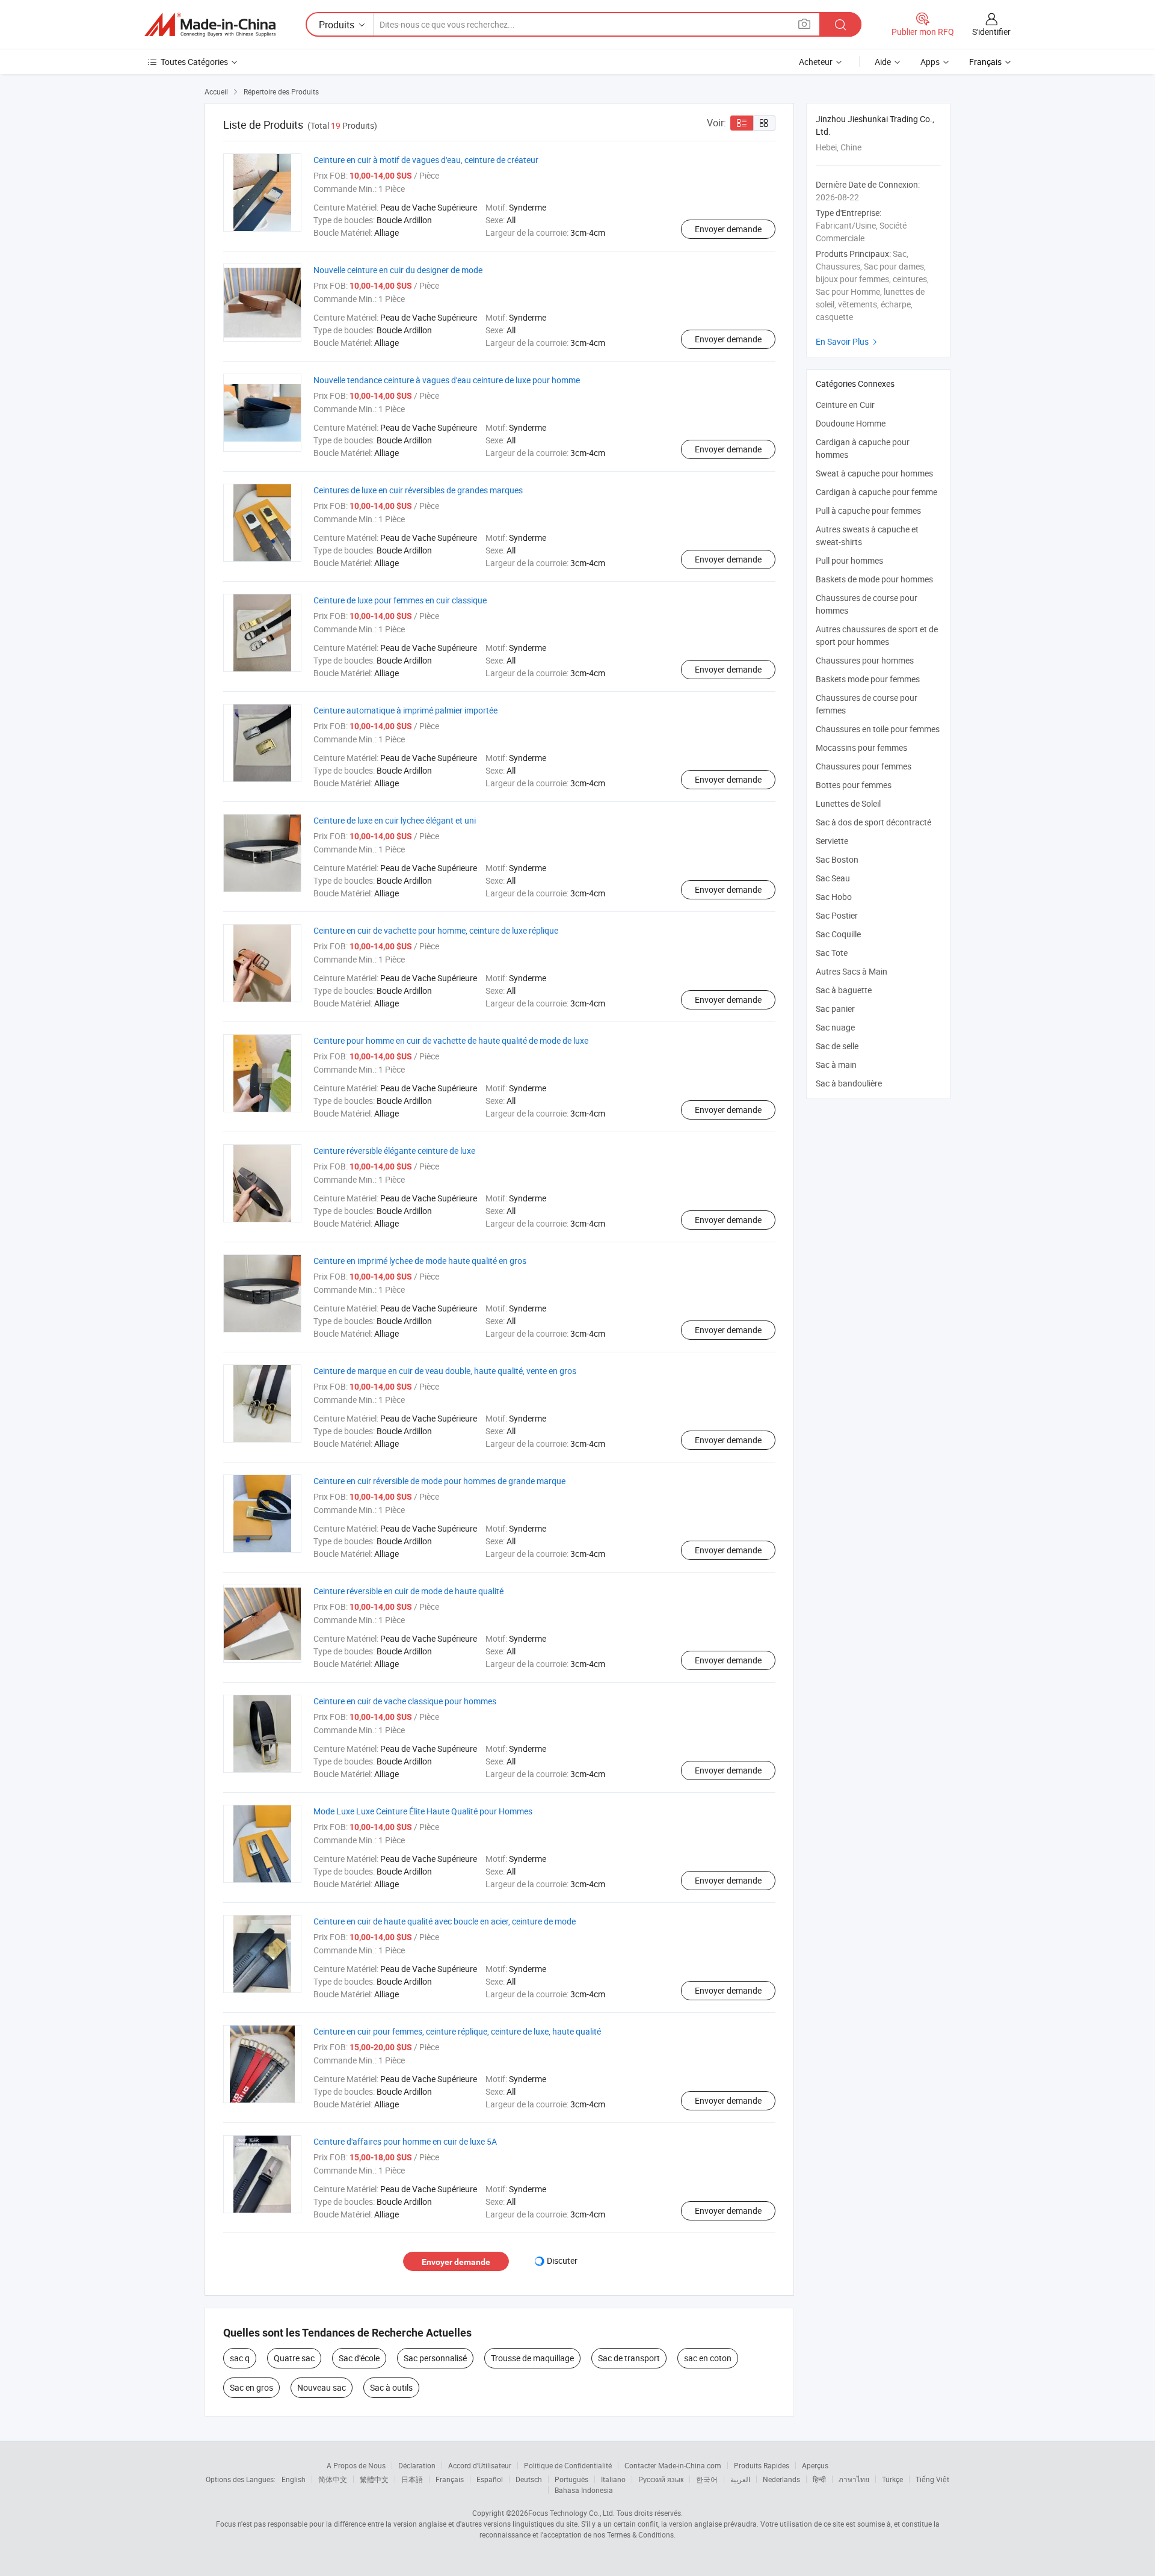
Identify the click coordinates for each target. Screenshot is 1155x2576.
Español (490, 2479)
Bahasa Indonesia (584, 2490)
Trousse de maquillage (532, 2358)
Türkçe (892, 2479)
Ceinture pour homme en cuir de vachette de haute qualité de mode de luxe (451, 1040)
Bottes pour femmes (854, 785)
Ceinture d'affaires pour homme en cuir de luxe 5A (405, 2141)
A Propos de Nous (356, 2465)
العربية (740, 2479)
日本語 (412, 2479)
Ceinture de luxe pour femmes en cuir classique (400, 600)
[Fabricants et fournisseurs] (210, 25)
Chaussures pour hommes (865, 660)
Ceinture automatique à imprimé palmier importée (405, 710)
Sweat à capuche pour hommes (874, 473)
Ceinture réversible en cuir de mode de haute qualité (408, 1591)
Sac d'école (359, 2358)
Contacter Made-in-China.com (673, 2465)
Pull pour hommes (849, 560)
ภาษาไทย (854, 2479)
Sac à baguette (844, 990)
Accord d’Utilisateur (480, 2465)
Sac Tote (832, 953)
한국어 (707, 2479)
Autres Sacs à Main (852, 971)
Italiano (613, 2479)
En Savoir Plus (848, 341)
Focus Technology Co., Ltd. (571, 2513)
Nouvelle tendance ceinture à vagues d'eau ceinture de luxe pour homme (447, 380)
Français (450, 2479)
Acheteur (816, 62)
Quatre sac (294, 2358)
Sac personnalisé (435, 2358)
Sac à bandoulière (849, 1083)
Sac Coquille (838, 934)
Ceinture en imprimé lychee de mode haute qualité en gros (420, 1261)
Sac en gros (251, 2387)
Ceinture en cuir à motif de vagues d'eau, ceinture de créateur (426, 160)
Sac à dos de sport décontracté (873, 822)
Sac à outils (391, 2387)
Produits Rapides (762, 2465)
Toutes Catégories (194, 62)
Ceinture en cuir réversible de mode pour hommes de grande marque (439, 1481)
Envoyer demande (728, 229)
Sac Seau (833, 878)
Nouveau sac (322, 2387)
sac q (240, 2358)
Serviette (832, 841)
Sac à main (836, 1065)
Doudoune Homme (851, 423)
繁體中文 (374, 2479)
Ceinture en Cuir (845, 405)
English (294, 2479)
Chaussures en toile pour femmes (878, 729)
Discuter (562, 2260)
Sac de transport (629, 2358)
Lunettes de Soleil (848, 803)
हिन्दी (819, 2479)
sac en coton (708, 2358)
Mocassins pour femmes (861, 747)
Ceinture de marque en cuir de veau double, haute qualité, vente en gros (445, 1371)
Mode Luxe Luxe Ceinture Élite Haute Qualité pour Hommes (423, 1811)
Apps (930, 62)
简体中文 (333, 2479)
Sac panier (835, 1009)
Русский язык (661, 2479)
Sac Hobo (834, 897)
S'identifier (991, 32)
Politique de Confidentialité (568, 2465)
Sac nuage (835, 1027)
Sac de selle (837, 1046)
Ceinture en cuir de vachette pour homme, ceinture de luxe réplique (436, 930)
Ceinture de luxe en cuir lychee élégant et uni (395, 820)
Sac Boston (837, 859)
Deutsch (529, 2479)
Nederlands (781, 2479)
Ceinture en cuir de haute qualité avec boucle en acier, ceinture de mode (445, 1921)
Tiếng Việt (932, 2479)
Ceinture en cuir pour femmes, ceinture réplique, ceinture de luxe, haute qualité (457, 2031)
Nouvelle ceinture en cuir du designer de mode (398, 270)
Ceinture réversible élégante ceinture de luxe (394, 1151)
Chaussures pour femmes (864, 766)
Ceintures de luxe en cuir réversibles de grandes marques (418, 490)
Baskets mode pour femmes (868, 679)
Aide (883, 62)
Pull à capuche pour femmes (868, 510)
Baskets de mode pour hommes (874, 579)
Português (571, 2479)
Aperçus (815, 2465)
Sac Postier (837, 915)
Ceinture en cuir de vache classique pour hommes (405, 1701)
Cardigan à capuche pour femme (876, 492)
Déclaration (417, 2465)
